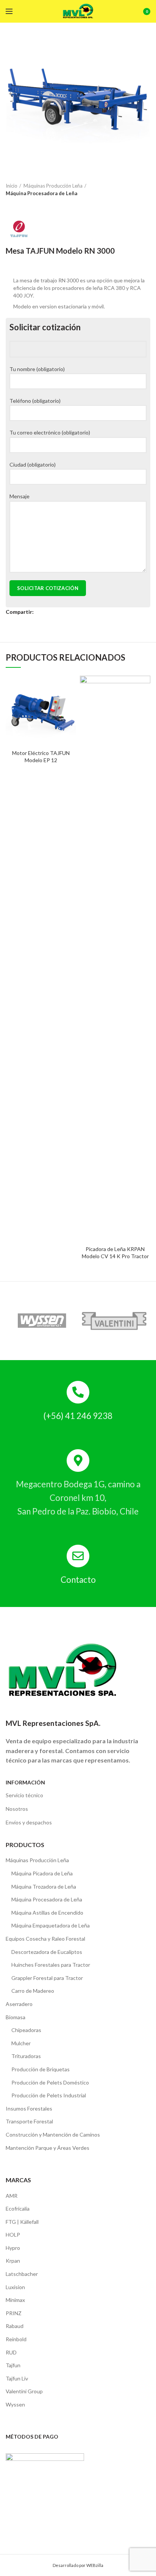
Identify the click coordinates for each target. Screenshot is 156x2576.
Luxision (15, 2287)
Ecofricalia (18, 2209)
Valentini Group (24, 2391)
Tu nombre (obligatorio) (37, 369)
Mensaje (19, 496)
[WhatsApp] (57, 612)
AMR (12, 2196)
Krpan (13, 2261)
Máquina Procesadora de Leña (41, 193)
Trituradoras (26, 2056)
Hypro (13, 2248)
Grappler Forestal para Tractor (47, 1978)
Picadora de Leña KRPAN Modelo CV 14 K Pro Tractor (115, 1252)
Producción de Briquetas (41, 2069)
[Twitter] (49, 612)
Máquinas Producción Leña (53, 186)
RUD (11, 2352)
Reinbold (16, 2339)
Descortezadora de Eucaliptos (47, 1952)
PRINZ (14, 2313)
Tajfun (13, 2365)
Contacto (78, 1580)
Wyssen (15, 2404)
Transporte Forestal (29, 2121)
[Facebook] (40, 612)
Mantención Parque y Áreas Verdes (48, 2148)
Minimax (15, 2300)
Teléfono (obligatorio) (35, 401)
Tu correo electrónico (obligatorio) (50, 432)
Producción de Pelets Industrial (49, 2095)
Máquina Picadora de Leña (42, 1873)
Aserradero (19, 2004)
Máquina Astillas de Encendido (47, 1913)
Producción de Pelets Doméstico (50, 2082)
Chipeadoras (26, 2030)
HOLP (13, 2235)
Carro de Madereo (33, 1991)
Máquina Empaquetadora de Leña (51, 1925)
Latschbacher (22, 2274)
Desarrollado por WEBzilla (78, 2565)
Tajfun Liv (17, 2378)
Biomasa (16, 2017)
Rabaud (15, 2326)
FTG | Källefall (22, 2222)
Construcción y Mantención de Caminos (53, 2135)
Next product (17, 205)
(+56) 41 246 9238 (78, 1416)
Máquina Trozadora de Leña (44, 1887)
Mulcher (21, 2043)
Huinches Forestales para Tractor (51, 1965)
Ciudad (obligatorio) (33, 465)
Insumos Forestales (29, 2108)
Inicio (12, 186)
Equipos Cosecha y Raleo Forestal (45, 1939)
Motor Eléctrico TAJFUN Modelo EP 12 (41, 756)
